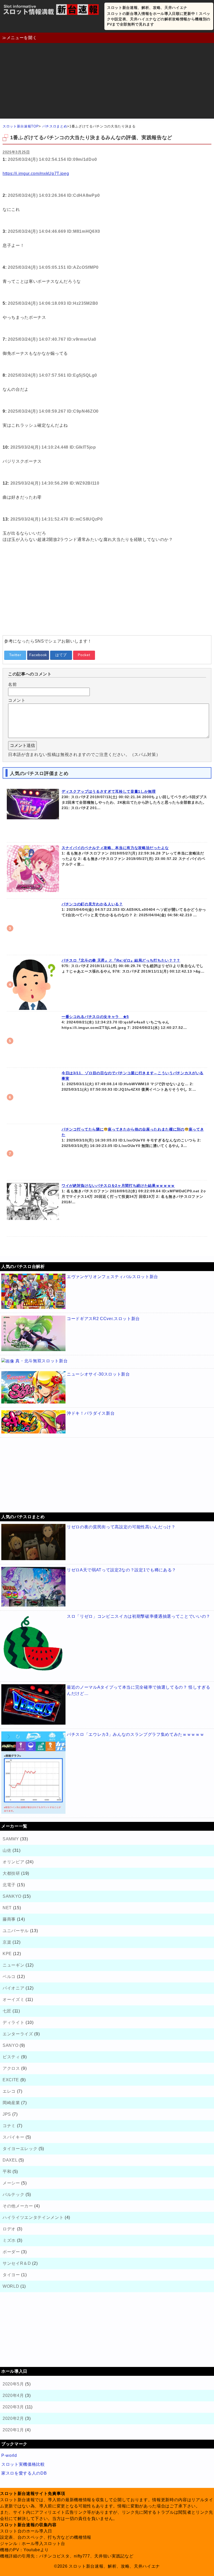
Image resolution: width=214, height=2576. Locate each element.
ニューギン (13, 1965)
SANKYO (12, 1896)
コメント (17, 700)
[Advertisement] (107, 82)
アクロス (11, 2068)
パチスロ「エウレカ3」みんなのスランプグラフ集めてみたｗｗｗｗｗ (135, 1734)
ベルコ (9, 1977)
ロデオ (9, 2229)
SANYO (10, 2045)
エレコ (9, 2091)
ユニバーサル (16, 1931)
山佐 (7, 1850)
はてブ (61, 655)
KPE (7, 1954)
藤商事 (9, 1919)
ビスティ (11, 2057)
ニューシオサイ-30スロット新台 (98, 1374)
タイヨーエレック (20, 2149)
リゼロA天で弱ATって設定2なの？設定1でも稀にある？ (121, 1570)
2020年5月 (13, 2384)
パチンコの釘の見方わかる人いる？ (92, 904)
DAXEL (10, 2160)
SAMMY (11, 1839)
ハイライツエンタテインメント (33, 2217)
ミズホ (9, 2240)
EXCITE (11, 2080)
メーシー (11, 2183)
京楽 (7, 1942)
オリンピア (13, 1862)
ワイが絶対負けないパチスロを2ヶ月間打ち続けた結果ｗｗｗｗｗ (118, 1186)
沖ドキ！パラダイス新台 (91, 1413)
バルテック (13, 2195)
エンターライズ (18, 2034)
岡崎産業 (11, 2103)
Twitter (15, 655)
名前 (12, 684)
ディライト (13, 2022)
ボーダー (11, 2252)
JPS (7, 2114)
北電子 (9, 1885)
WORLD (11, 2286)
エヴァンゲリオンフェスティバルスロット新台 (112, 1277)
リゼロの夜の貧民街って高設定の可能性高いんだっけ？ (121, 1527)
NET (7, 1908)
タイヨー (11, 2275)
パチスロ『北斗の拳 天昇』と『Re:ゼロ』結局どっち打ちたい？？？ (121, 960)
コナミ (9, 2126)
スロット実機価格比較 (23, 2464)
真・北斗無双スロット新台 (41, 1361)
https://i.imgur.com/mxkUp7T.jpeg (36, 173)
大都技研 (11, 1873)
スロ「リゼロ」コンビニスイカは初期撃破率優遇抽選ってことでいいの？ (139, 1616)
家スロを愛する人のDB (24, 2473)
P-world (9, 2455)
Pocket (84, 655)
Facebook (38, 655)
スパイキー (13, 2137)
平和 (7, 2172)
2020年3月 (13, 2407)
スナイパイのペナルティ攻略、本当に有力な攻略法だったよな (115, 848)
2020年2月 (13, 2418)
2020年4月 (13, 2395)
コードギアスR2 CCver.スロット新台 (103, 1319)
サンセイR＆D (17, 2263)
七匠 (7, 2011)
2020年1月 (13, 2430)
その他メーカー (18, 2206)
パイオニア (13, 1988)
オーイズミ (13, 2000)
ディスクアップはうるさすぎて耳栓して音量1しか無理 (109, 791)
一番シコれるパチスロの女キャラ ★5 (95, 1017)
